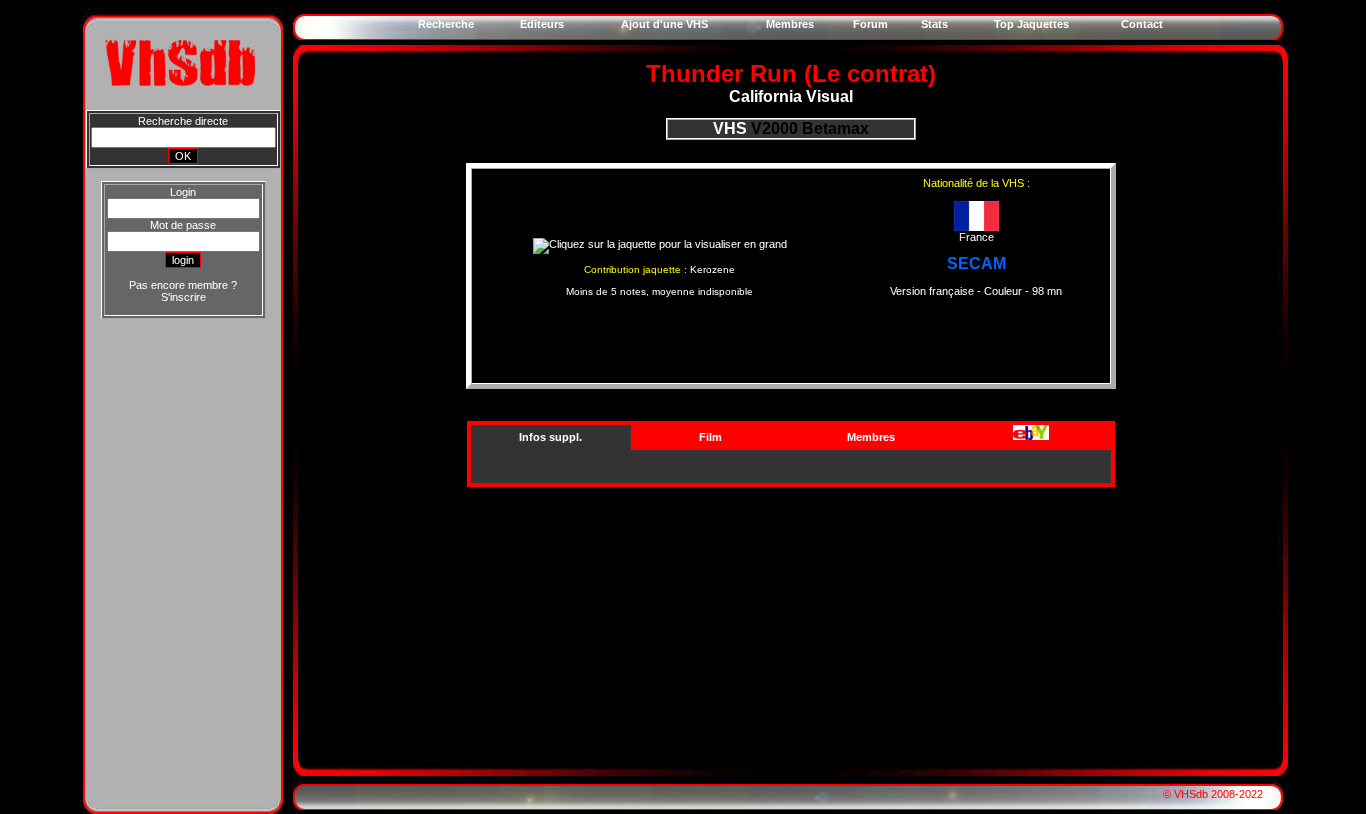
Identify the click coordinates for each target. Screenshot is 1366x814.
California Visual (791, 96)
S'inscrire (183, 297)
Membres (871, 437)
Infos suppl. (550, 437)
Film (710, 437)
